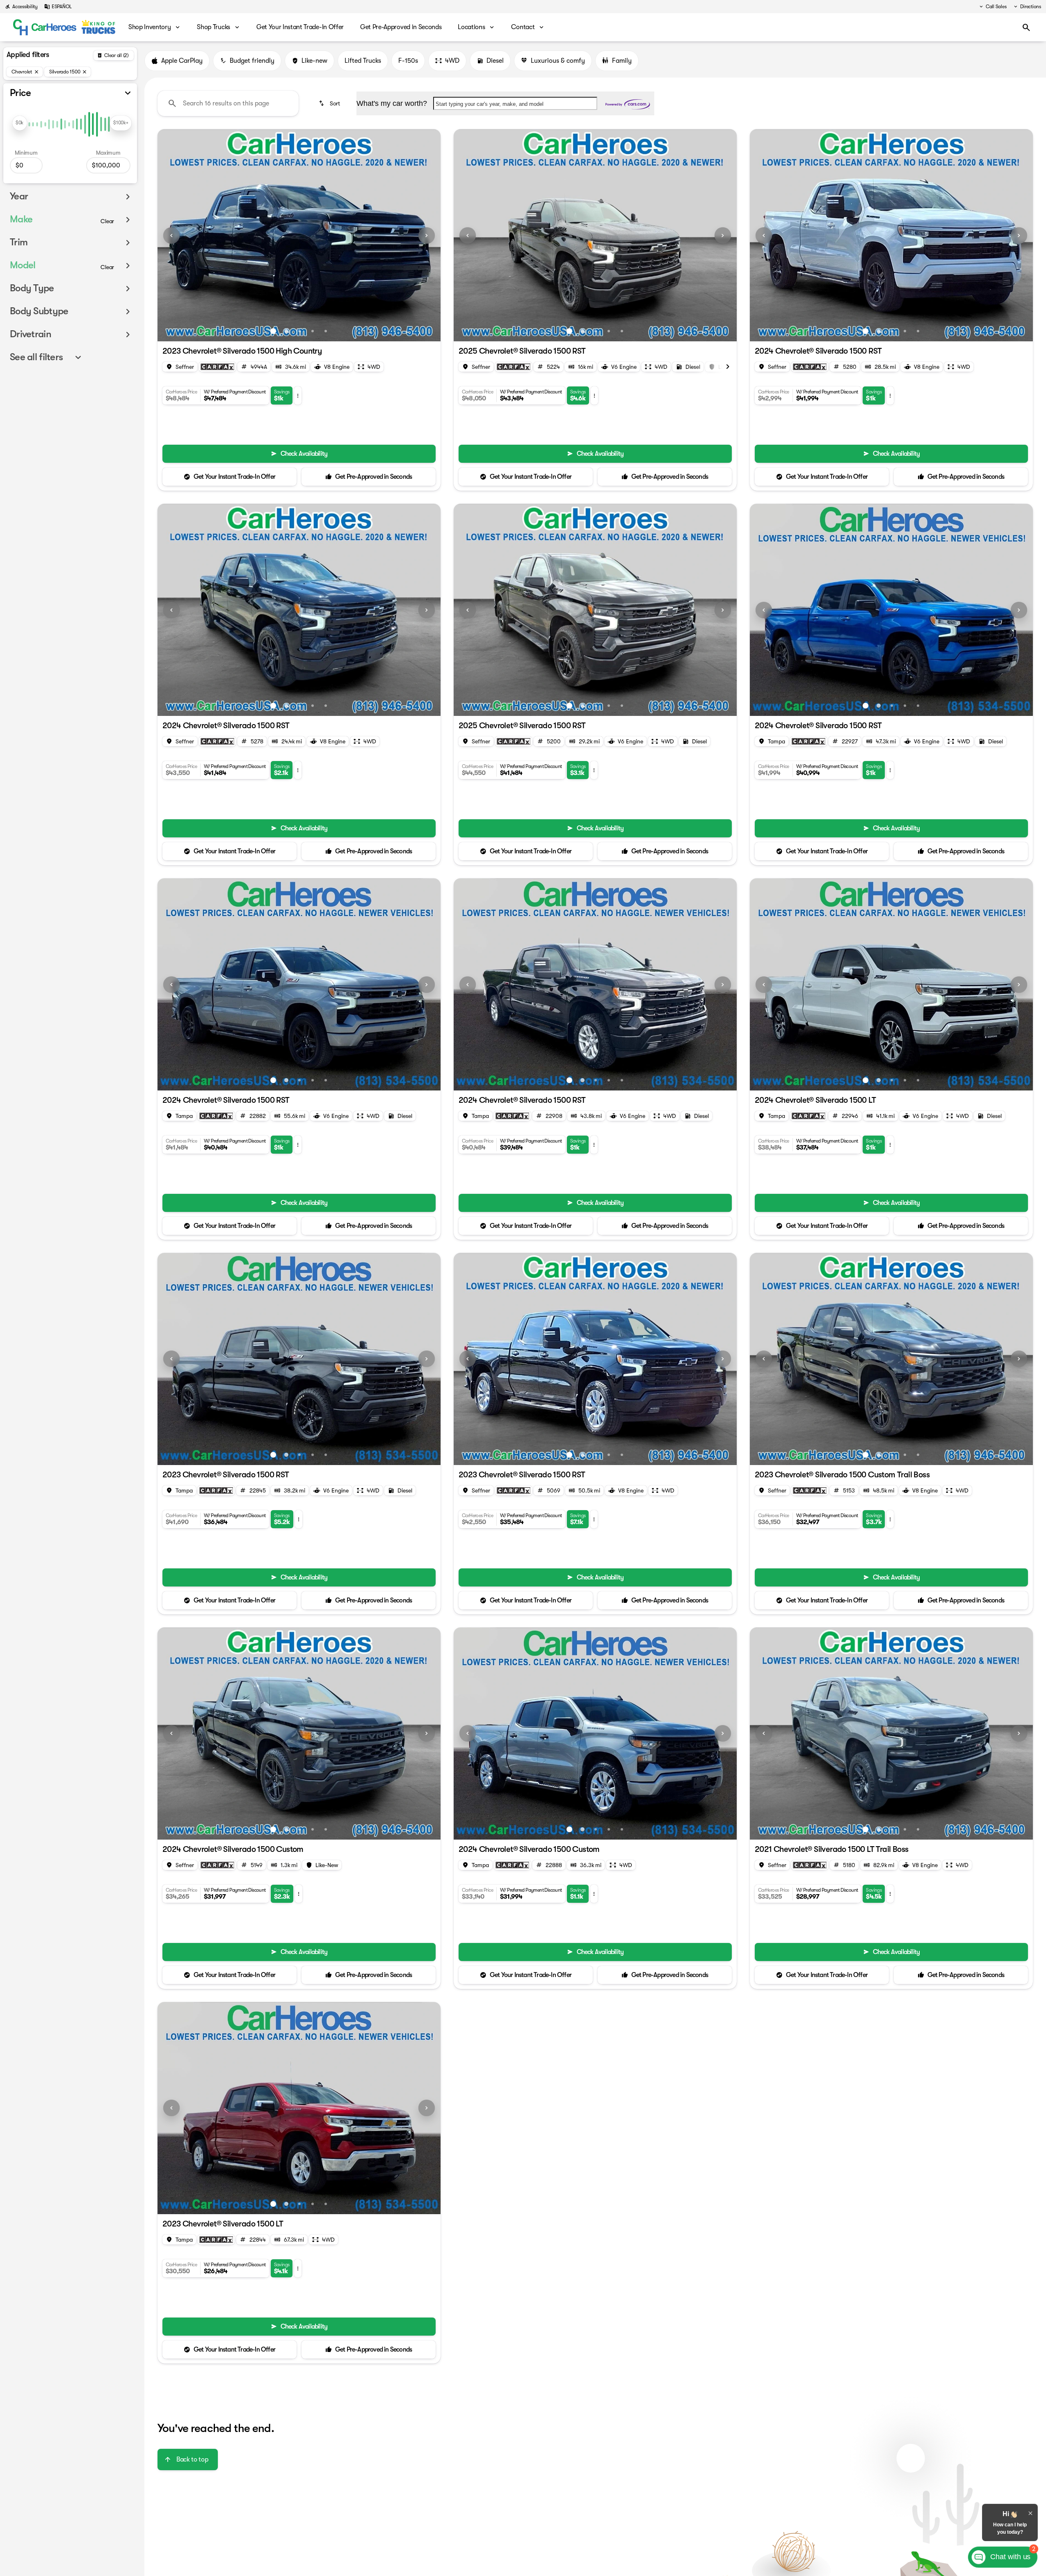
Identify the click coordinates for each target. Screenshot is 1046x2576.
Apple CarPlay (182, 61)
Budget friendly (252, 61)
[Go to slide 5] (326, 331)
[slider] (20, 123)
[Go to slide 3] (299, 331)
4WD (452, 61)
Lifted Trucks (363, 61)
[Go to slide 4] (313, 331)
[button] (179, 235)
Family (622, 61)
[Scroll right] (728, 367)
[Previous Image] (171, 235)
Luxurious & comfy (558, 61)
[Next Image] (427, 235)
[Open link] (217, 367)
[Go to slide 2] (286, 331)
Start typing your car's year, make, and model (490, 104)
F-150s (408, 61)
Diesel (495, 61)
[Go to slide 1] (273, 331)
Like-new (314, 61)
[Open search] (1026, 27)
